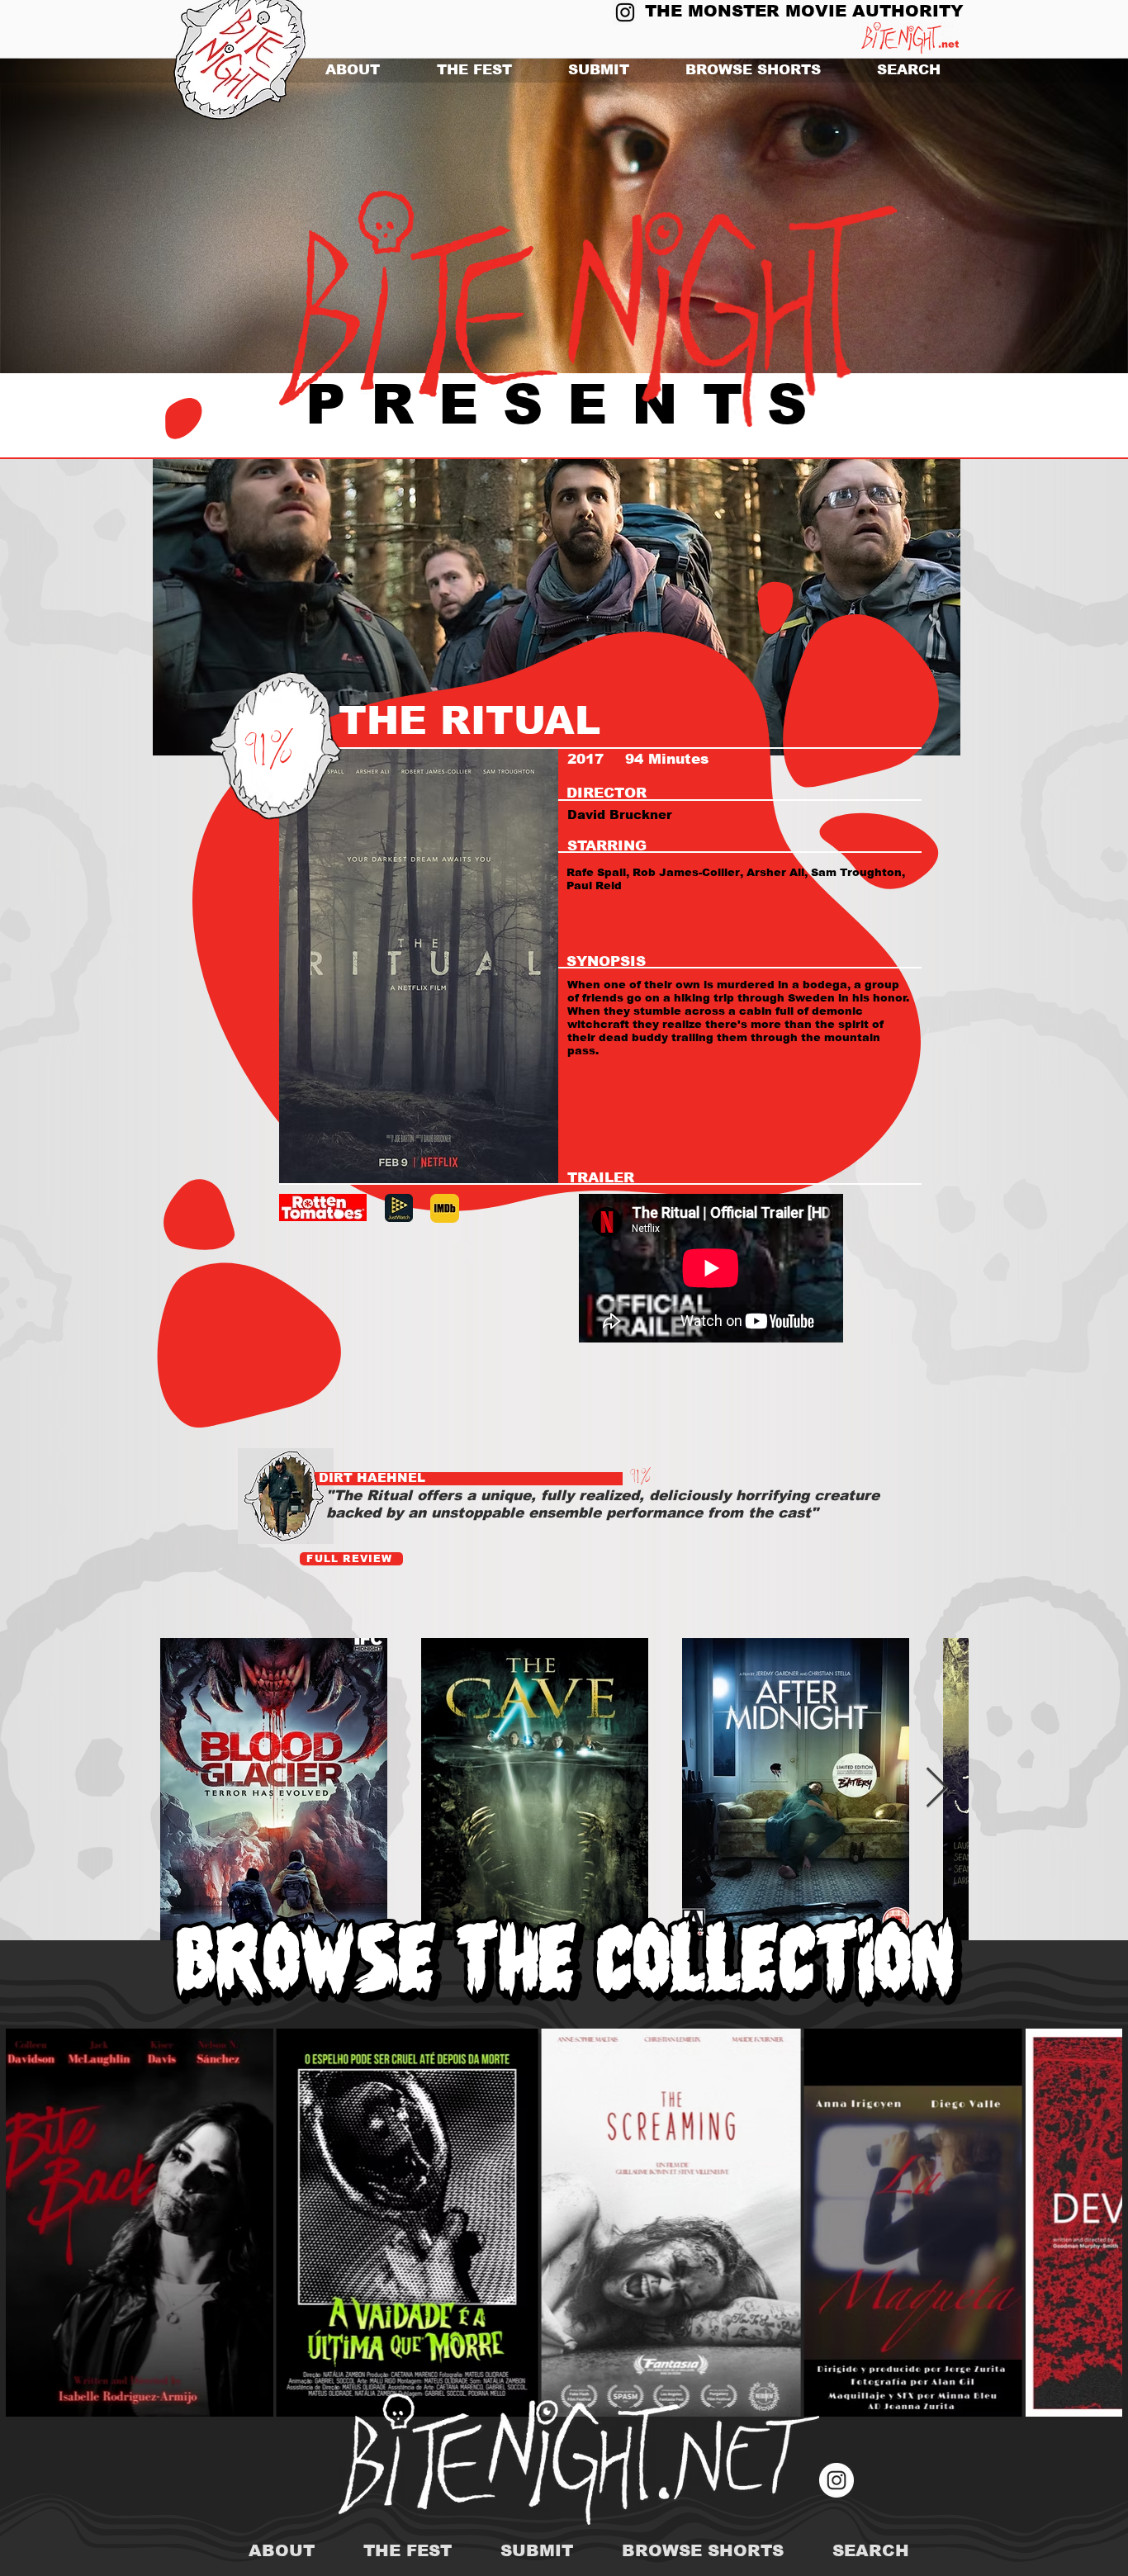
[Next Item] (937, 1789)
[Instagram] (625, 12)
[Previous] (93, 216)
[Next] (1035, 216)
